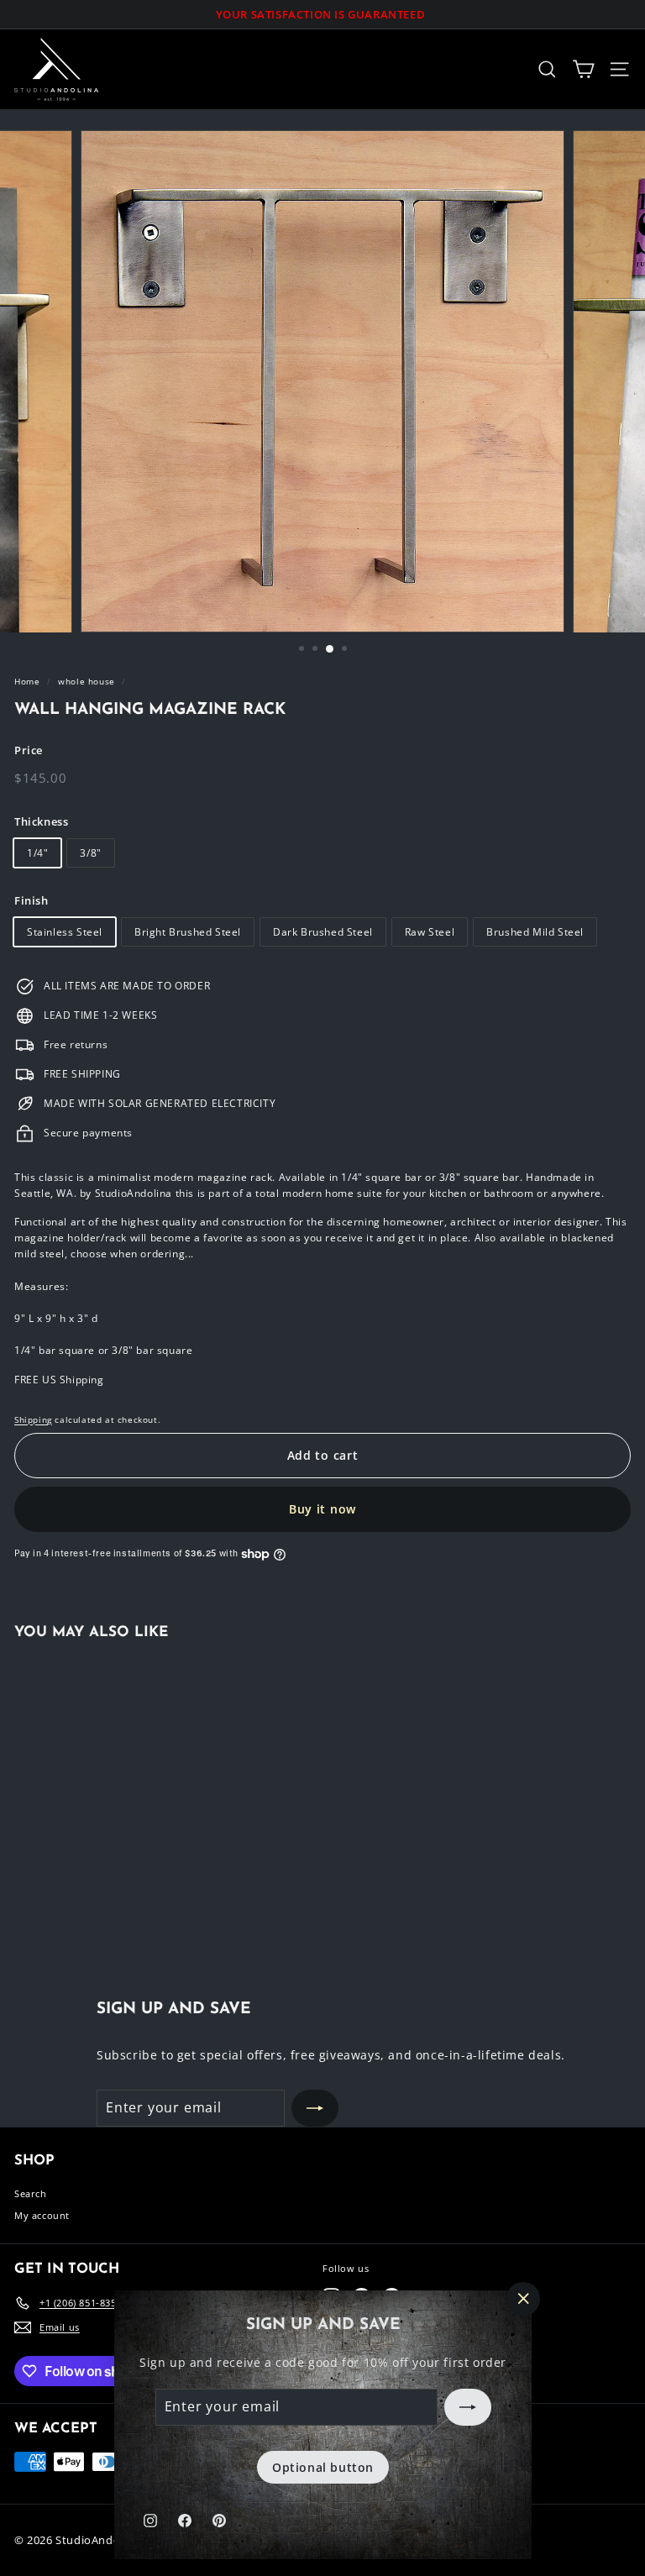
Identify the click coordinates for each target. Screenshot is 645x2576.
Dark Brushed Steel (323, 932)
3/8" (90, 853)
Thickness (41, 821)
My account (42, 2215)
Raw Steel (430, 932)
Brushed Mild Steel (535, 932)
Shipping (33, 1419)
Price (29, 750)
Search (31, 2193)
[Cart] (583, 69)
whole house (87, 681)
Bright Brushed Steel (188, 932)
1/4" (37, 853)
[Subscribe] (467, 2407)
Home (27, 681)
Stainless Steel (65, 932)
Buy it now (322, 1509)
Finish (31, 900)
